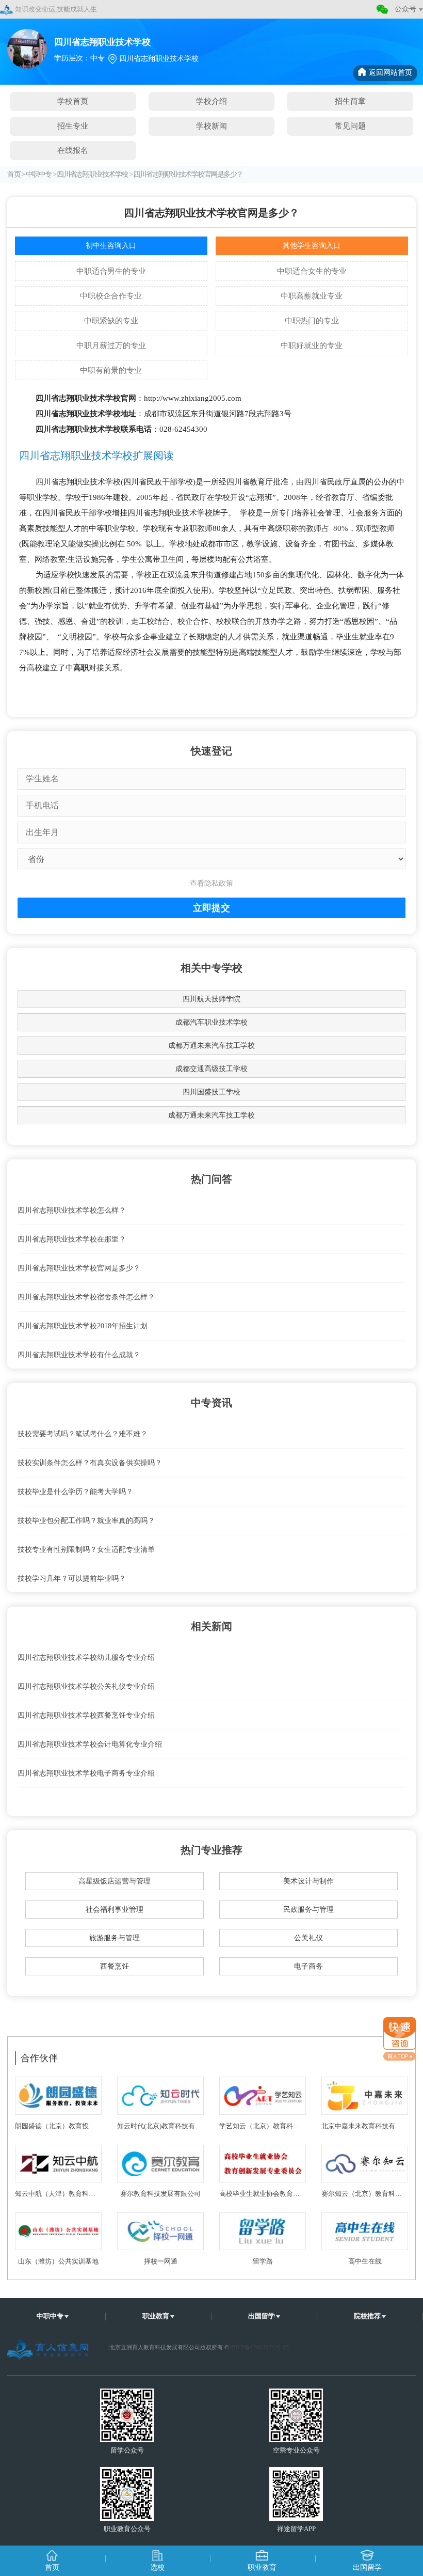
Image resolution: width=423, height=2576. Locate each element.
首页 (14, 174)
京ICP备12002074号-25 (259, 2347)
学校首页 (73, 101)
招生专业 (73, 126)
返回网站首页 (391, 73)
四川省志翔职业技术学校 (92, 174)
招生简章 (350, 101)
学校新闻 (211, 126)
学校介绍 (211, 101)
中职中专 (39, 174)
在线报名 (73, 150)
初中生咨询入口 (111, 246)
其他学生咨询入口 (312, 246)
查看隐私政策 (211, 883)
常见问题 (350, 126)
